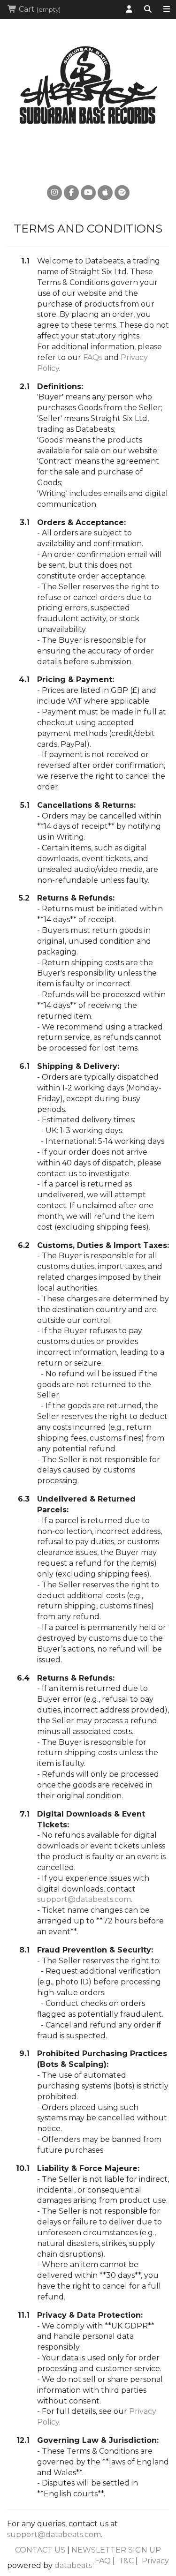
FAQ (103, 2561)
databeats (73, 2565)
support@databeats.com (84, 1899)
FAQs (93, 357)
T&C (126, 2561)
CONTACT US (40, 2550)
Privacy (155, 2561)
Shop (167, 9)
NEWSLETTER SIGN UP (116, 2550)
